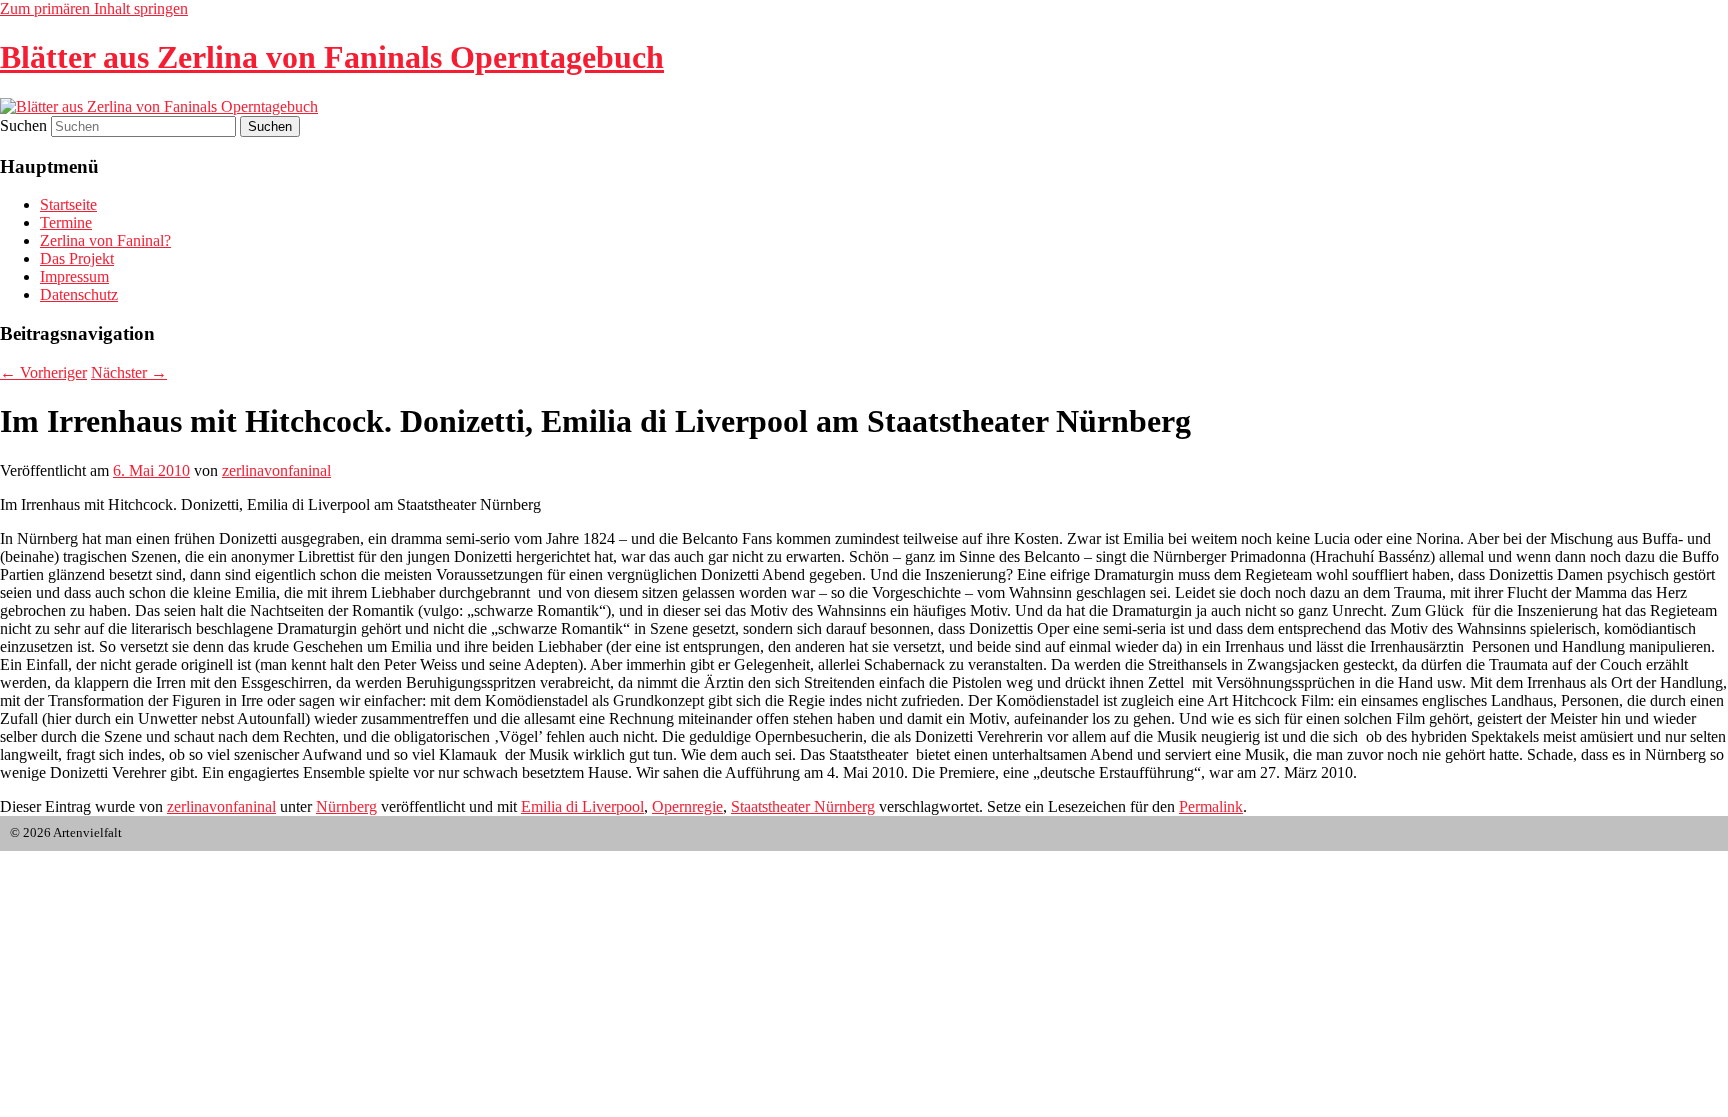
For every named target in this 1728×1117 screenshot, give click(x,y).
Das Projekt (77, 258)
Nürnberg (346, 806)
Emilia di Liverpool (582, 806)
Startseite (68, 204)
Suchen (23, 125)
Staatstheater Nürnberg (803, 806)
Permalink (1211, 806)
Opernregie (687, 806)
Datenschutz (79, 294)
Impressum (74, 276)
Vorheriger (43, 372)
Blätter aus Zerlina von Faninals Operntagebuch (332, 57)
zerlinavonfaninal (276, 470)
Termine (66, 222)
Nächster (129, 372)
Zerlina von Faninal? (105, 240)
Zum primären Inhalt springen (94, 8)
